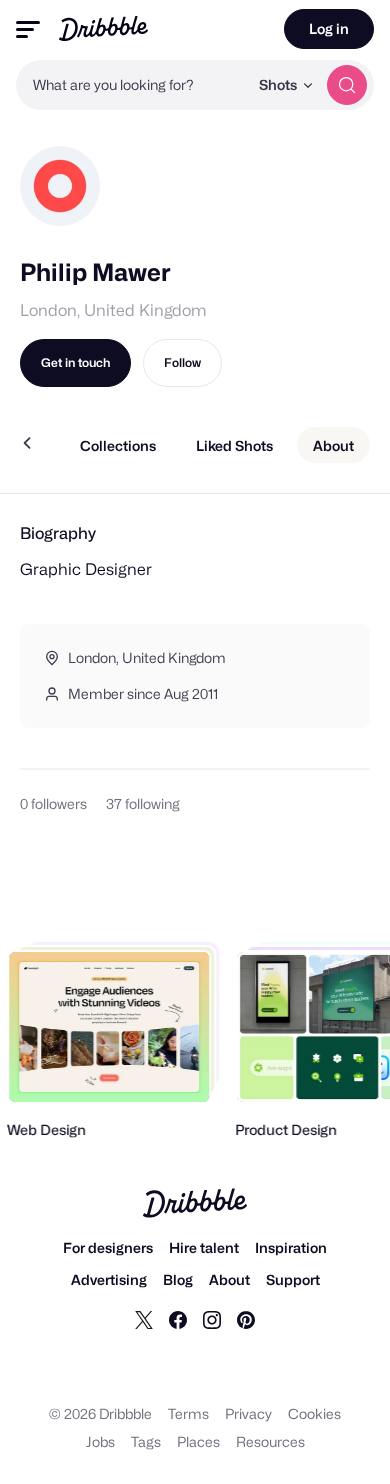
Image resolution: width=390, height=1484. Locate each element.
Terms (188, 1413)
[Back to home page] (103, 28)
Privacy (248, 1413)
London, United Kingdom (113, 310)
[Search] (347, 85)
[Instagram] (212, 1319)
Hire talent (204, 1247)
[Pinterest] (246, 1319)
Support (293, 1279)
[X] (144, 1319)
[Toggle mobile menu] (28, 29)
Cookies (314, 1413)
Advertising (109, 1279)
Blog (178, 1279)
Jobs (100, 1441)
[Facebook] (178, 1319)
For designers (108, 1247)
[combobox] (132, 85)
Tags (146, 1441)
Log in (329, 28)
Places (198, 1441)
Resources (270, 1441)
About (229, 1279)
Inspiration (291, 1247)
